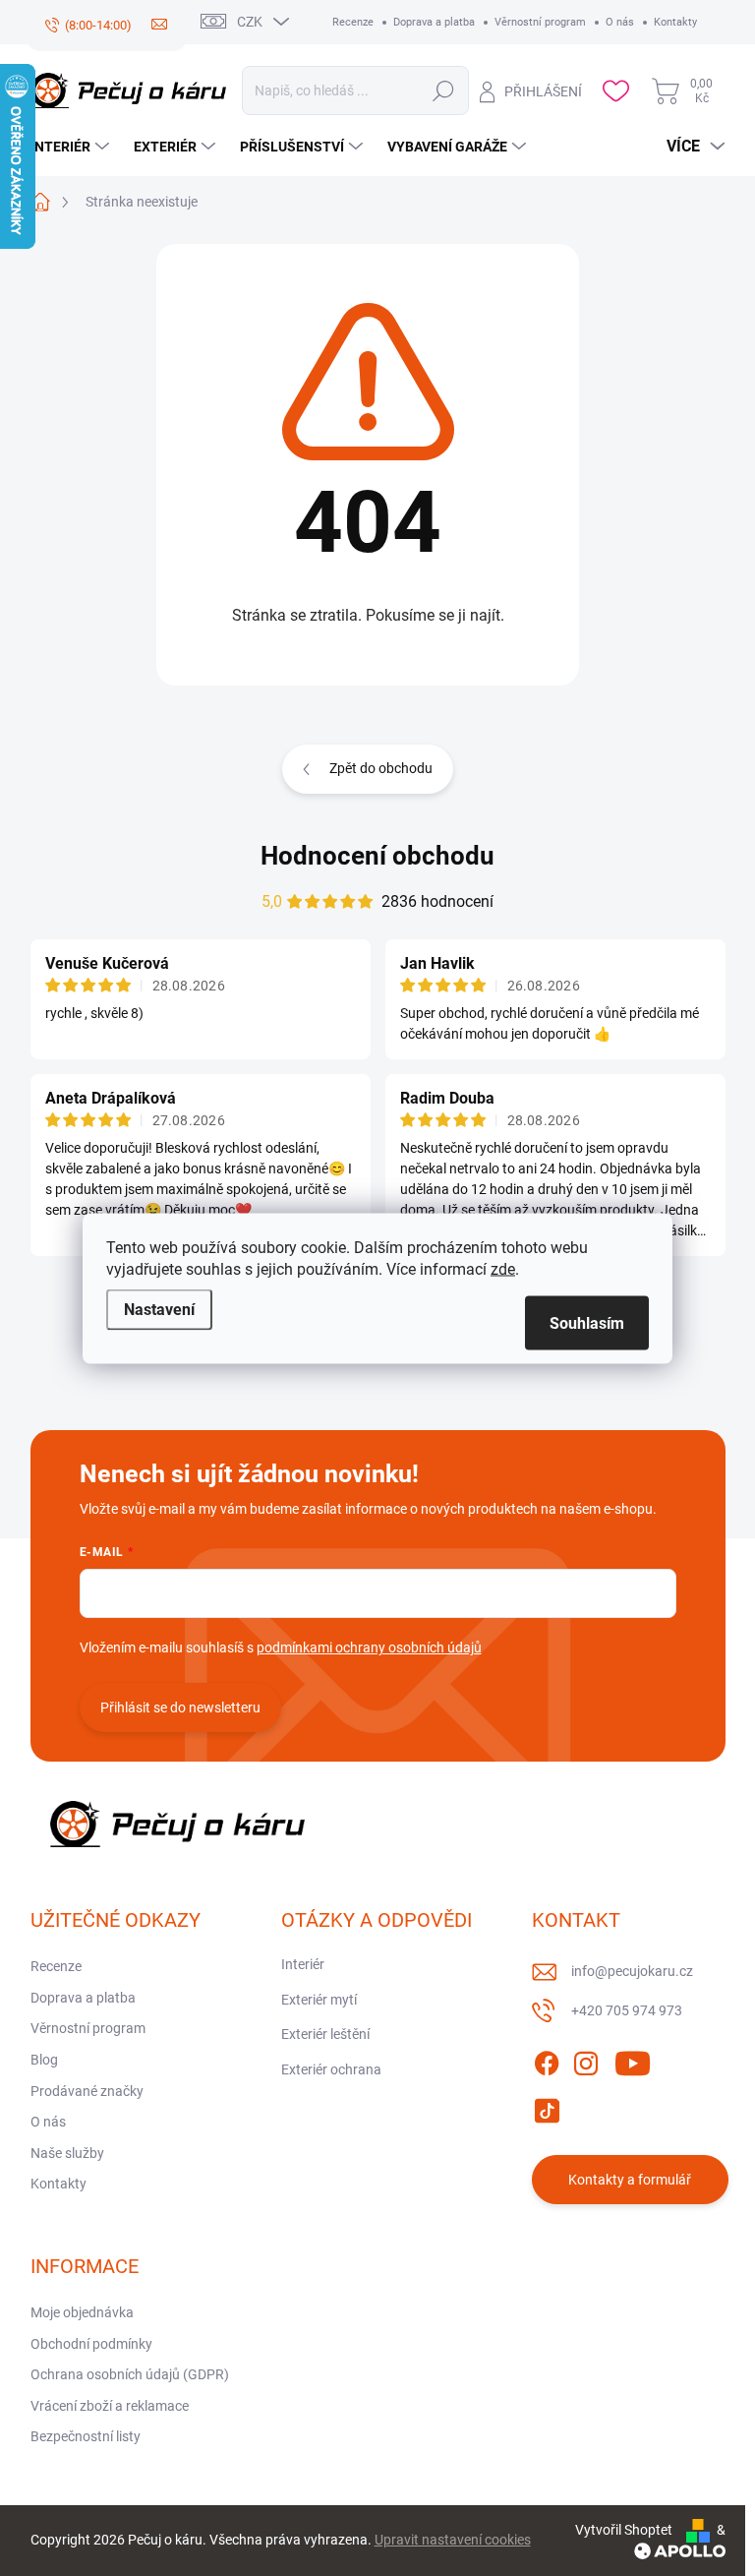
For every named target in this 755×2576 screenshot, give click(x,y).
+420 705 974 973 (627, 2010)
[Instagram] (586, 2060)
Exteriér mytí (319, 2000)
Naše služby (67, 2153)
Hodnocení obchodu (377, 856)
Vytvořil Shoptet (624, 2530)
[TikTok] (547, 2107)
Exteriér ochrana (331, 2069)
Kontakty (675, 22)
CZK (250, 22)
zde (503, 1268)
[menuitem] (72, 147)
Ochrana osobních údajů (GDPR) (130, 2374)
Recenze (353, 22)
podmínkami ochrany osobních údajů (369, 1647)
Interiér (303, 1964)
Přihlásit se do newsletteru (180, 1707)
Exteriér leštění (325, 2034)
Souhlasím (587, 1322)
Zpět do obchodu (381, 768)
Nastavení (159, 1309)
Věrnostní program (540, 22)
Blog (44, 2060)
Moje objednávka (82, 2312)
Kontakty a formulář (630, 2180)
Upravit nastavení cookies (453, 2540)
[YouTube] (633, 2060)
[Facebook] (547, 2060)
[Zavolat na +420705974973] (88, 26)
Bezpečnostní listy (86, 2436)
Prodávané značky (87, 2091)
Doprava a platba (434, 22)
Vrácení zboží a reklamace (110, 2406)
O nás (620, 22)
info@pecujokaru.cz (632, 1971)
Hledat (444, 90)
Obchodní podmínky (91, 2344)
